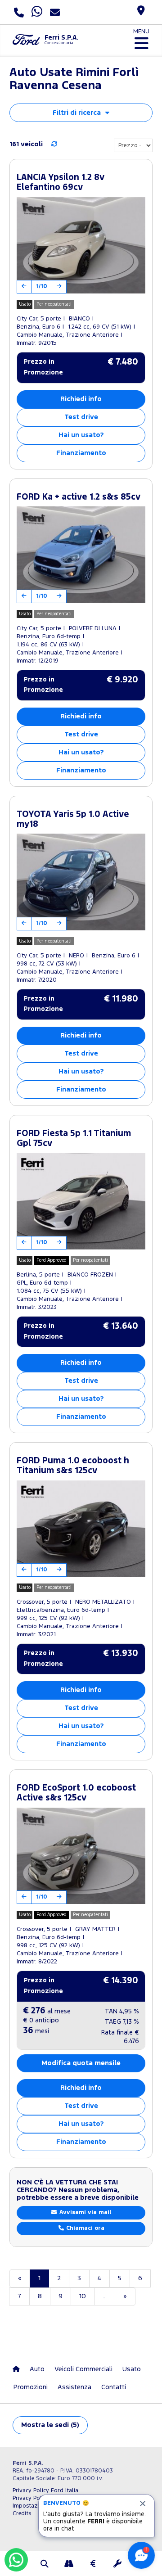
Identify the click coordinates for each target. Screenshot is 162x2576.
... (105, 2296)
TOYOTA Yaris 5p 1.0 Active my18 (73, 819)
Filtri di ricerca (77, 113)
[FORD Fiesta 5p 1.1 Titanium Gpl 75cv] (81, 1201)
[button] (45, 2565)
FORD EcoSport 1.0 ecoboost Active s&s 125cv (76, 1793)
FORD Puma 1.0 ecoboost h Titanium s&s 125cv (73, 1466)
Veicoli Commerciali (83, 2369)
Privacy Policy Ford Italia (45, 2491)
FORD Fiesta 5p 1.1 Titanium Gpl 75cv (74, 1139)
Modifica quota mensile (81, 2063)
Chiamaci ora (84, 2228)
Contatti (114, 2387)
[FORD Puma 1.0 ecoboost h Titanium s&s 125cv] (81, 1529)
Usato (132, 2369)
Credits (22, 2514)
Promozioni (31, 2387)
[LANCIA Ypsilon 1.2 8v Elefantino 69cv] (81, 246)
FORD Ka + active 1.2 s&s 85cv (79, 497)
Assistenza (74, 2387)
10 (83, 2296)
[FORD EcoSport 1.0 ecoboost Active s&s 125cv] (81, 1856)
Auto (37, 2369)
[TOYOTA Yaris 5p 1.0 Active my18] (81, 882)
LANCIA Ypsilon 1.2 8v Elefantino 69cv (61, 183)
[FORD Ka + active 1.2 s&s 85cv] (81, 555)
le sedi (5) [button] (50, 2425)
